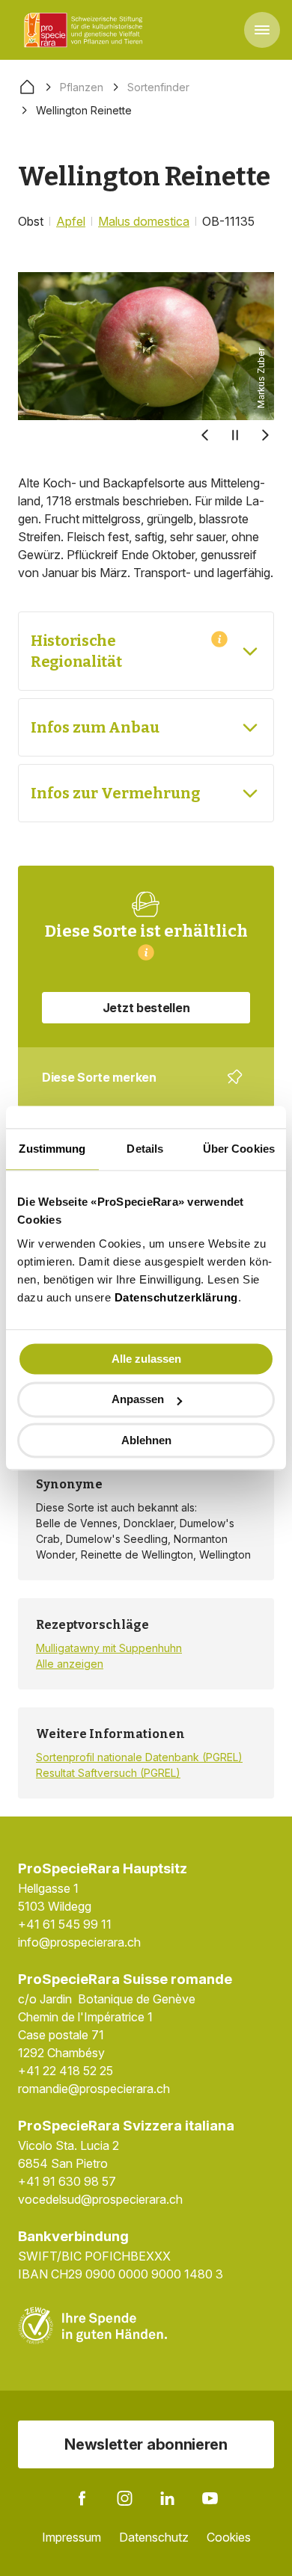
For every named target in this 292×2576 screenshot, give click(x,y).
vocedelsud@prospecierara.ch (100, 2199)
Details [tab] (145, 1149)
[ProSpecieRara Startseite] (86, 30)
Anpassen (138, 1400)
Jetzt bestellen (146, 1008)
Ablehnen (146, 1440)
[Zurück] (205, 435)
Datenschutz (154, 2537)
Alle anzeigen (70, 1664)
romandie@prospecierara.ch (94, 2089)
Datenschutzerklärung (176, 1297)
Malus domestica (144, 221)
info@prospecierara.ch (79, 1942)
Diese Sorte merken (137, 1088)
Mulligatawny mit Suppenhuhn (109, 1648)
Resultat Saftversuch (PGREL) (108, 1773)
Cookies (229, 2537)
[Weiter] (265, 435)
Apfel (71, 221)
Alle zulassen (146, 1359)
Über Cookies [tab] (239, 1149)
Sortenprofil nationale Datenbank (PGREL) (139, 1757)
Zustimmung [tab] (52, 1149)
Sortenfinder (158, 87)
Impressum (72, 2537)
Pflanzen (82, 87)
